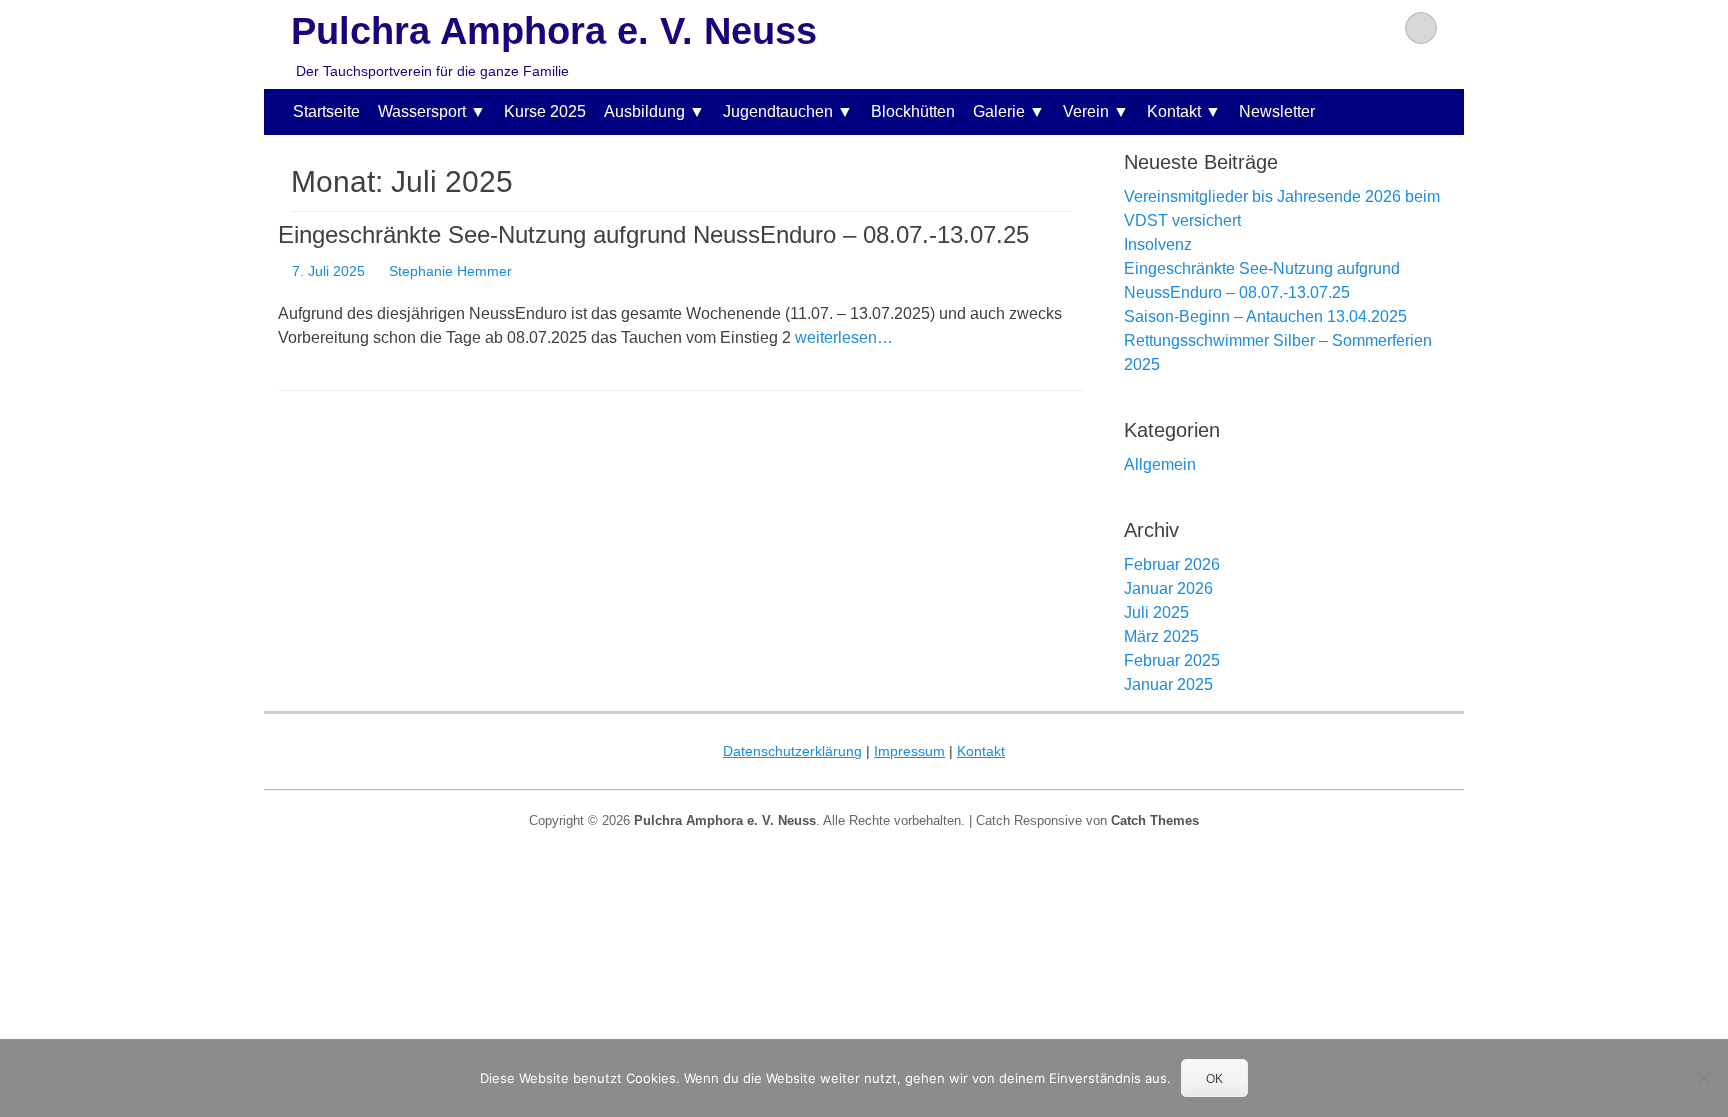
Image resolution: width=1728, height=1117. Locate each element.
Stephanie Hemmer (450, 271)
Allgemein (1160, 464)
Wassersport (422, 111)
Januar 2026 (1168, 588)
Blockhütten (913, 111)
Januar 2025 (1168, 684)
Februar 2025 (1172, 660)
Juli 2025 (1156, 612)
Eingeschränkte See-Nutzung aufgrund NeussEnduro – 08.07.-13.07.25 (653, 234)
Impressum (909, 751)
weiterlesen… (844, 337)
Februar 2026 (1172, 564)
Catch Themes (1155, 820)
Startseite (326, 111)
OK (1214, 1079)
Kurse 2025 (545, 111)
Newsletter (1277, 111)
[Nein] (1703, 1078)
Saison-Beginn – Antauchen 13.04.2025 (1265, 316)
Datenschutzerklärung (792, 751)
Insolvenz (1158, 244)
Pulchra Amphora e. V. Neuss (554, 31)
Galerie (999, 111)
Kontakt (1174, 111)
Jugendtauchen (778, 111)
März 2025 (1161, 636)
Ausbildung (644, 111)
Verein (1086, 111)
